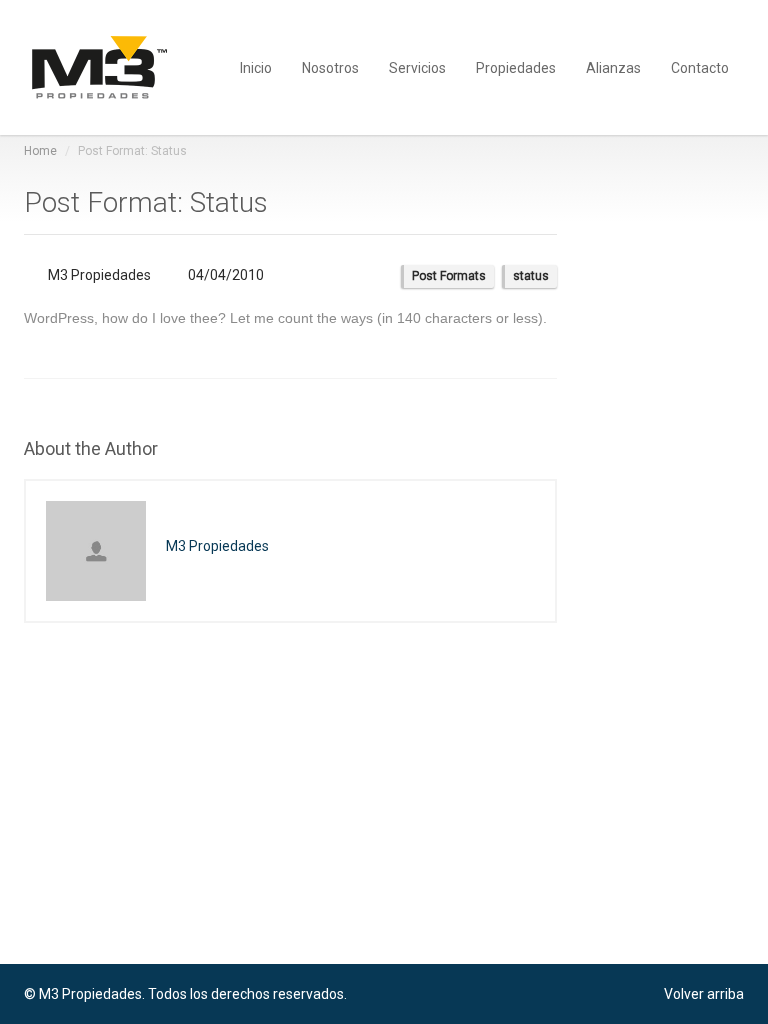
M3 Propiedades (99, 275)
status (531, 276)
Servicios (417, 66)
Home (40, 151)
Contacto (700, 66)
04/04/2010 (224, 275)
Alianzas (613, 66)
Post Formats (449, 276)
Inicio (256, 66)
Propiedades (516, 66)
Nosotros (330, 66)
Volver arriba (704, 994)
